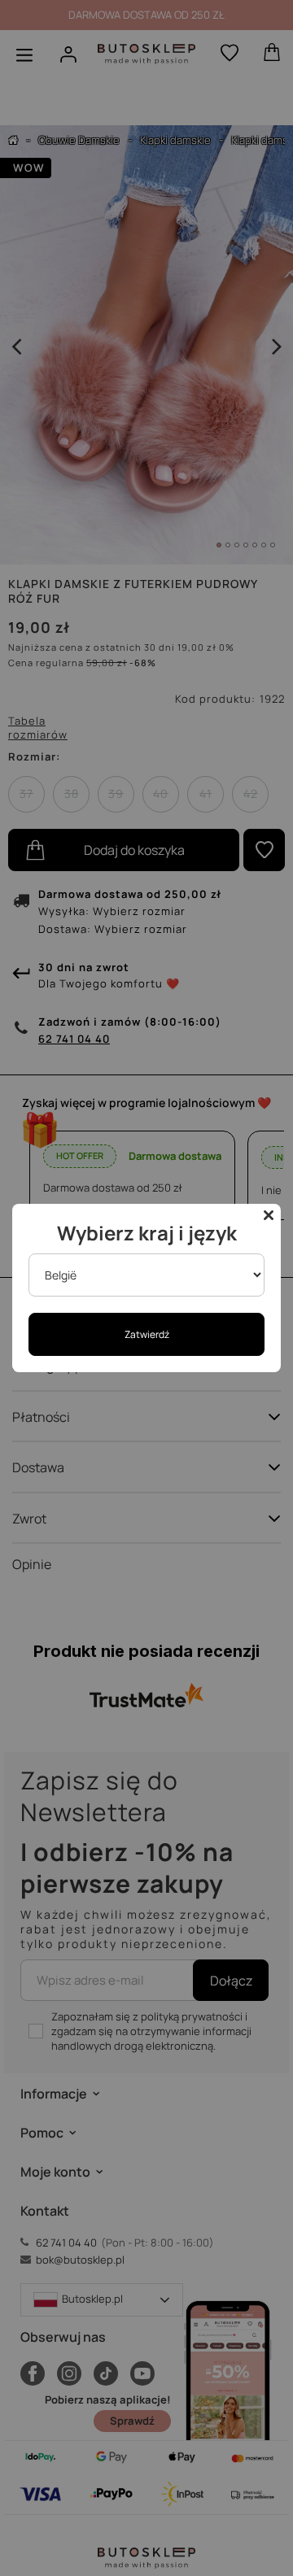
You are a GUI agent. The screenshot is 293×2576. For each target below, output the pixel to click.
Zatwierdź (147, 1334)
